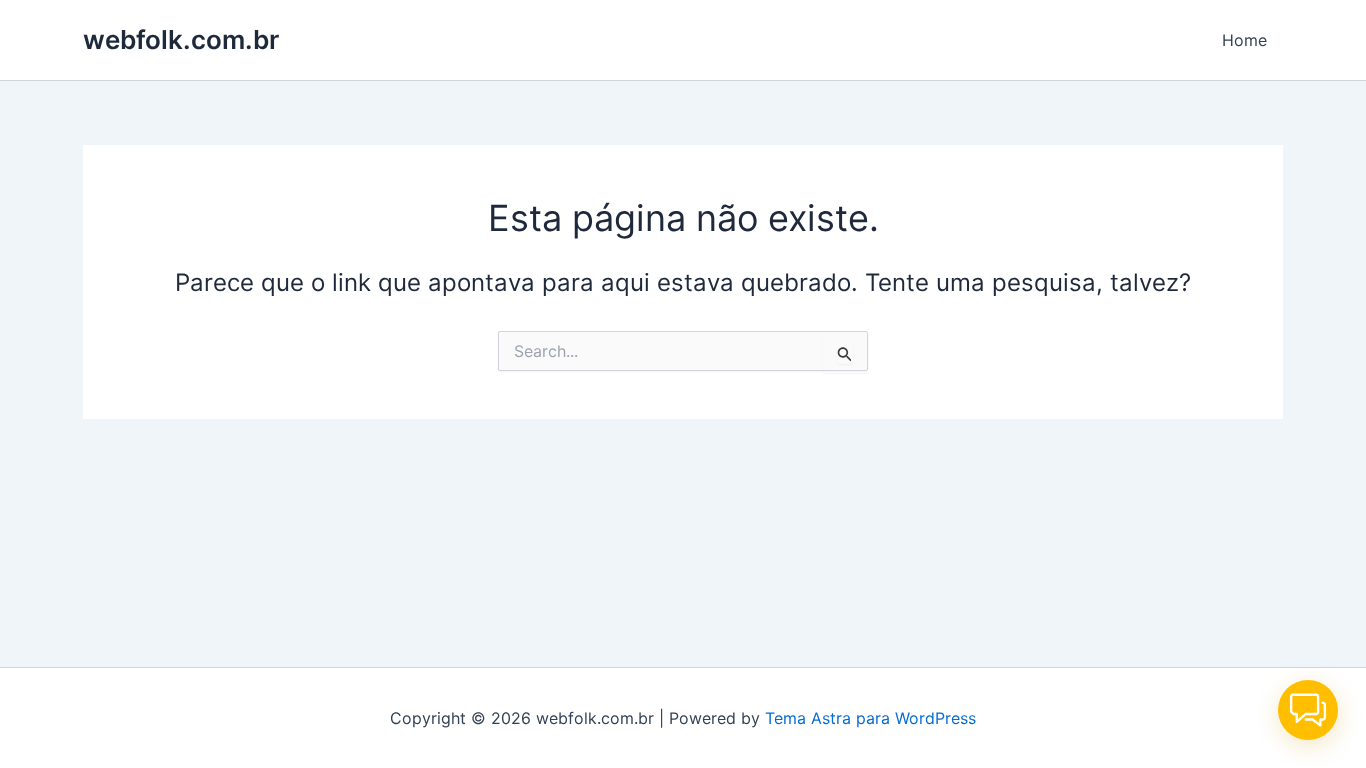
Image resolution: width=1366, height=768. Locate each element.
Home (1244, 40)
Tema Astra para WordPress (870, 718)
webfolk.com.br (181, 39)
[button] (1308, 710)
